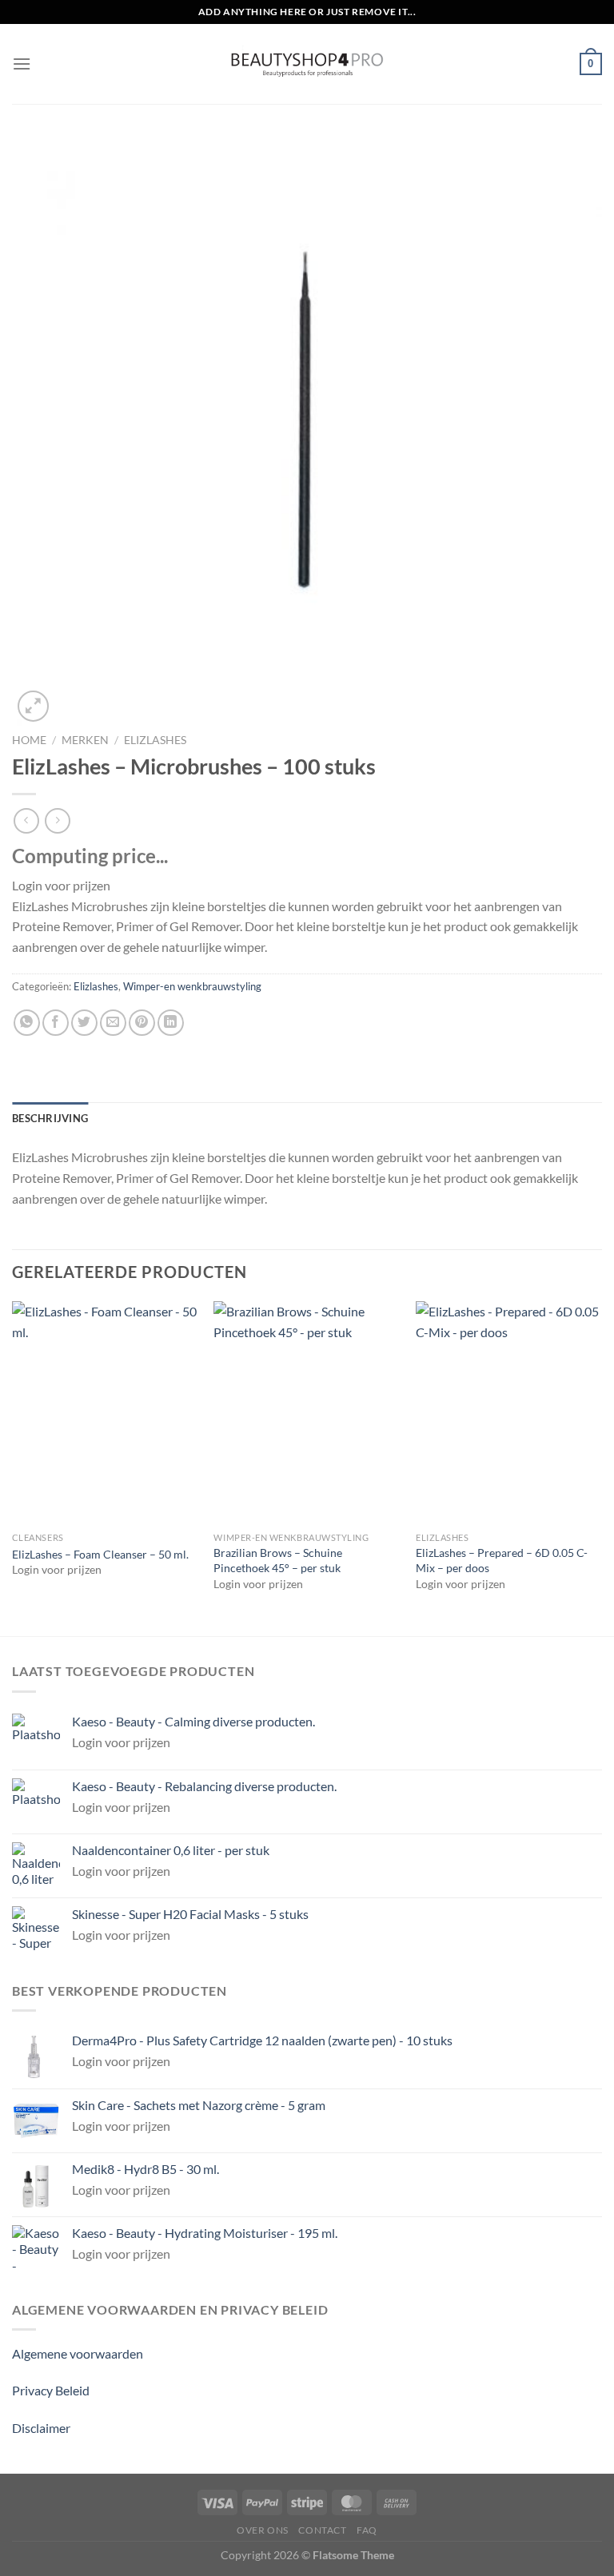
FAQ (367, 2530)
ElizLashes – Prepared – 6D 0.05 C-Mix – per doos (502, 1560)
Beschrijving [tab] (50, 1118)
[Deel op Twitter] (84, 1023)
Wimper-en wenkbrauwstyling (192, 986)
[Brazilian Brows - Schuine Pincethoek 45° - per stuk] (307, 1413)
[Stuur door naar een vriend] (113, 1023)
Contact (322, 2530)
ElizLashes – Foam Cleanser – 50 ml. (100, 1554)
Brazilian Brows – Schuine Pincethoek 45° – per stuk (278, 1560)
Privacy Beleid (51, 2390)
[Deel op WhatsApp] (27, 1023)
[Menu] (22, 64)
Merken (85, 740)
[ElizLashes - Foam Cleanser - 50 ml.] (105, 1413)
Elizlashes (155, 740)
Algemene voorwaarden (78, 2353)
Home (29, 740)
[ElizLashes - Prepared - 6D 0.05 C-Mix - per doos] (509, 1413)
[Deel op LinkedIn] (171, 1023)
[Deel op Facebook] (56, 1023)
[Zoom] (33, 706)
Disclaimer (41, 2428)
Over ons (263, 2530)
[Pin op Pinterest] (142, 1023)
